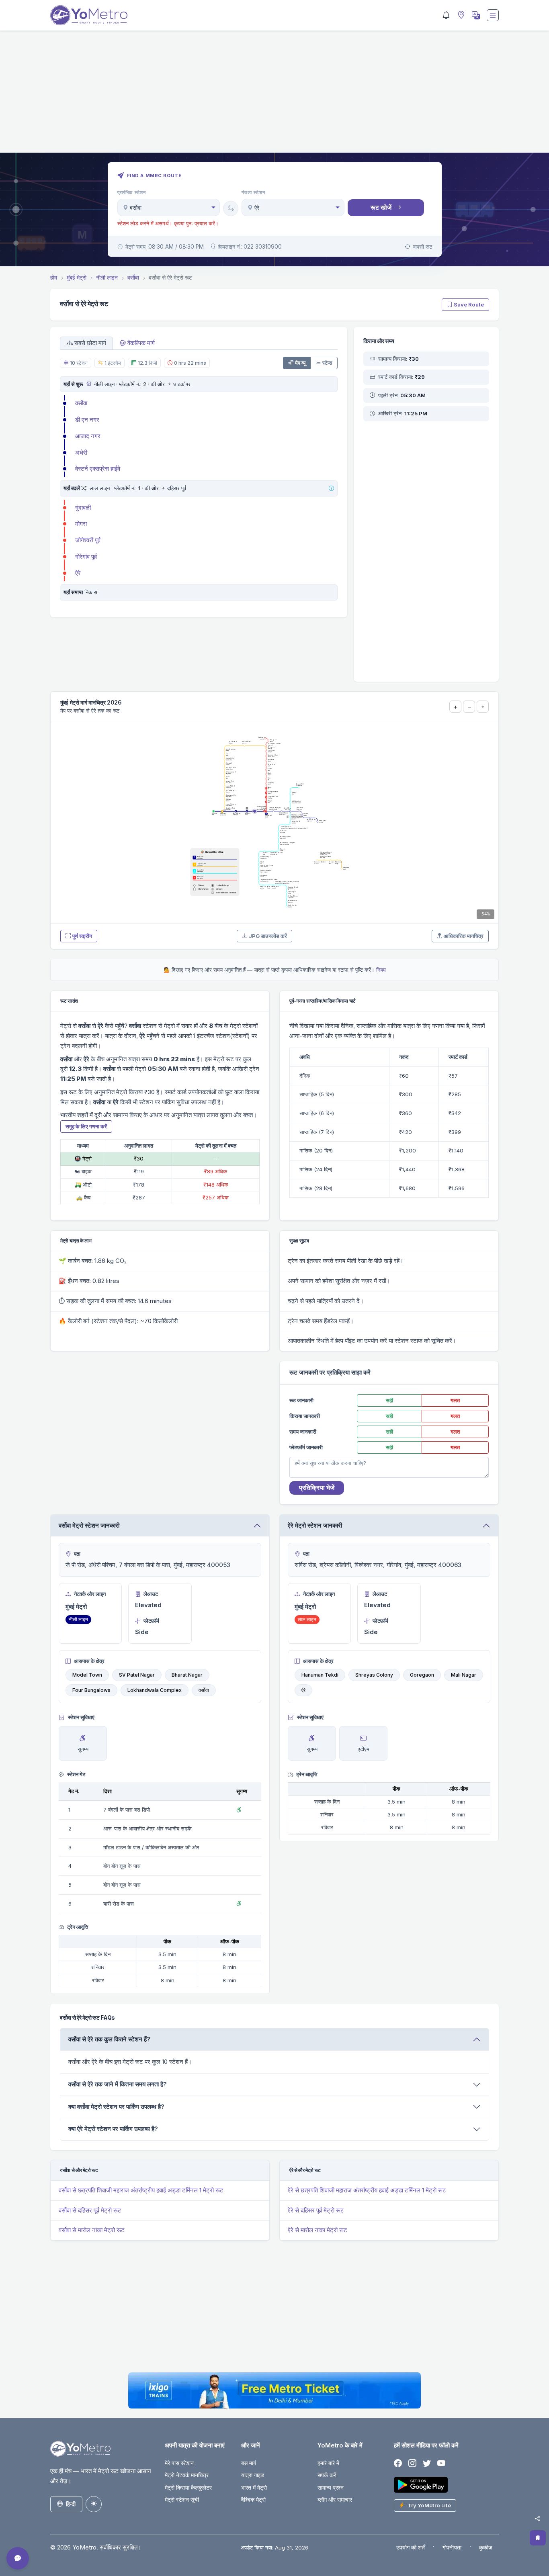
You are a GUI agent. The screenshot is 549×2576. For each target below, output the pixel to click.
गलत (455, 1400)
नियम (381, 970)
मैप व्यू (300, 363)
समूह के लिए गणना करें (86, 1126)
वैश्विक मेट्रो (253, 2499)
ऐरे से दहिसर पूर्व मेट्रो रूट (316, 2210)
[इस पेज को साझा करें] (537, 2519)
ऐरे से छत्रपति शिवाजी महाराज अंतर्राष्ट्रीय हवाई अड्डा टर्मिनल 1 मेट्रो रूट (367, 2190)
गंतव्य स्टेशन (253, 192)
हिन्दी (71, 2504)
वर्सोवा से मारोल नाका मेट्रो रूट (92, 2230)
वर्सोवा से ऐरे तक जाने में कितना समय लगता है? (118, 2084)
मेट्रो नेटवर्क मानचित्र (187, 2475)
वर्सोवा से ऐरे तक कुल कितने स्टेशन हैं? (109, 2039)
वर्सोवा (81, 403)
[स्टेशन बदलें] (231, 208)
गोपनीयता (452, 2547)
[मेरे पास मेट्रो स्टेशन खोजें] (460, 15)
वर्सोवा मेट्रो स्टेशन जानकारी (89, 1525)
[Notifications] (446, 15)
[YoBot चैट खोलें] (18, 2558)
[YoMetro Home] (89, 15)
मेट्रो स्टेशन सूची (182, 2499)
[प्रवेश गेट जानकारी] (88, 384)
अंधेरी (81, 452)
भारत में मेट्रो (254, 2487)
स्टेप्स (327, 363)
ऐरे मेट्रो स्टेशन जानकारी (315, 1525)
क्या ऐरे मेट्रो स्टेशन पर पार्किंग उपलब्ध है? (113, 2129)
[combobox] (169, 207)
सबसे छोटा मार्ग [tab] (90, 343)
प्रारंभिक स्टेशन (132, 192)
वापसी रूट (422, 247)
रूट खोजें (381, 207)
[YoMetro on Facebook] (398, 2464)
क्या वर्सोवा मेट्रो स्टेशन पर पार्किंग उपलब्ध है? (116, 2107)
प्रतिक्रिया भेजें (317, 1487)
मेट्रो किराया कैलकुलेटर (188, 2487)
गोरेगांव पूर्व (86, 557)
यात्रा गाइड (253, 2475)
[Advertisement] (274, 96)
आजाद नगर (88, 436)
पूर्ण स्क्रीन (82, 936)
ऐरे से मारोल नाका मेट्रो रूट (318, 2230)
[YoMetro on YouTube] (441, 2464)
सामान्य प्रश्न (331, 2487)
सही (389, 1400)
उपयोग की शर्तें (411, 2547)
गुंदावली (83, 508)
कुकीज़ (486, 2547)
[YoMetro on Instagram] (412, 2464)
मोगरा (81, 524)
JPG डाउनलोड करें (268, 936)
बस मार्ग (249, 2463)
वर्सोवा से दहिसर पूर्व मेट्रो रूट (90, 2210)
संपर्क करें (327, 2475)
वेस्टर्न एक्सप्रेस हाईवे (98, 469)
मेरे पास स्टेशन (179, 2463)
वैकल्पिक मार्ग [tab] (141, 343)
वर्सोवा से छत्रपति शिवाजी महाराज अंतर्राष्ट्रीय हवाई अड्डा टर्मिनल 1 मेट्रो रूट (141, 2190)
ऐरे (78, 573)
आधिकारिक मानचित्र (464, 936)
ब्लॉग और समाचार (335, 2499)
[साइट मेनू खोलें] (493, 15)
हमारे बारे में (328, 2463)
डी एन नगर (87, 420)
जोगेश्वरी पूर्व (88, 540)
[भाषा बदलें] (475, 15)
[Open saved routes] (538, 2538)
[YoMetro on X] (427, 2464)
